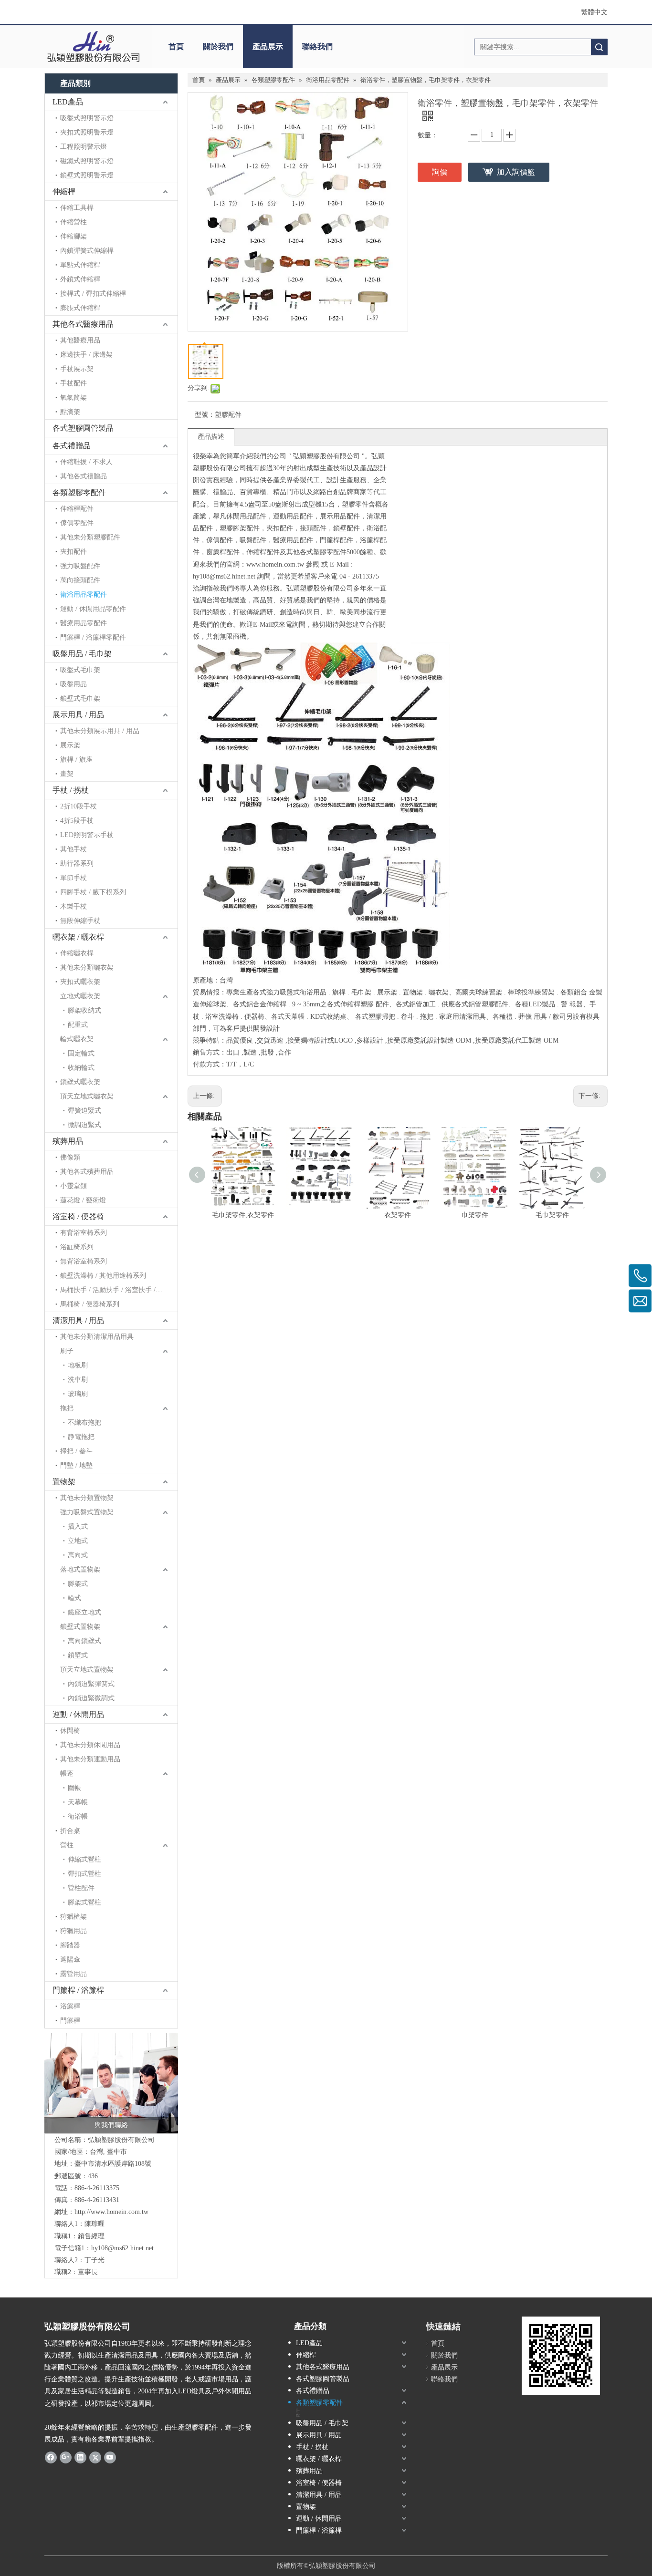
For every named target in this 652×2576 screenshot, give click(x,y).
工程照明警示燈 (84, 147)
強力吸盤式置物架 (87, 1512)
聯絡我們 (317, 47)
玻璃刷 (78, 1394)
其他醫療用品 (80, 340)
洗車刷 (78, 1380)
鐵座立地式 (84, 1612)
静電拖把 (81, 1437)
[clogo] (93, 47)
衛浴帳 (78, 1816)
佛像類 (70, 1157)
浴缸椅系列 (77, 1247)
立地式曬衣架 (80, 996)
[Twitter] (95, 2457)
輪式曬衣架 (77, 1039)
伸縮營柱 (74, 222)
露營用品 (74, 1974)
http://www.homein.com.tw (111, 2212)
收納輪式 (81, 1068)
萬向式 (78, 1555)
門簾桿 (70, 2021)
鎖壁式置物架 (80, 1627)
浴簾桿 (70, 2006)
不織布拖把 (84, 1422)
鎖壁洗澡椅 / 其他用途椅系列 (103, 1276)
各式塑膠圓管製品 (83, 428)
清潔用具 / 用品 (78, 1320)
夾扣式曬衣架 (80, 982)
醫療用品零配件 (84, 623)
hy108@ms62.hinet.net (122, 2248)
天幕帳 (78, 1802)
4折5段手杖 (77, 821)
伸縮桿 (64, 191)
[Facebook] (51, 2457)
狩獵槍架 (74, 1917)
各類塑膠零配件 (79, 492)
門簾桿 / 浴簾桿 (78, 1990)
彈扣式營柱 (84, 1874)
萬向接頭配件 (80, 580)
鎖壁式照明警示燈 (87, 175)
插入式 (78, 1526)
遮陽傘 (70, 1960)
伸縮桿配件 (77, 509)
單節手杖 (74, 878)
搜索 (599, 47)
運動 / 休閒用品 (78, 1714)
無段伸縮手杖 (80, 921)
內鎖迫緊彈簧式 (91, 1684)
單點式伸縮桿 (80, 265)
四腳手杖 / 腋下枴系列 (93, 892)
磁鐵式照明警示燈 (87, 161)
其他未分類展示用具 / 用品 (100, 731)
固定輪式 (81, 1053)
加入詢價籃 (516, 172)
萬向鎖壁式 (84, 1641)
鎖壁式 (78, 1655)
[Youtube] (110, 2457)
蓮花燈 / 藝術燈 (83, 1200)
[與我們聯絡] (111, 2083)
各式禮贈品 (72, 446)
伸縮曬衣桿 (77, 953)
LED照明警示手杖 (87, 835)
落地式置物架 (80, 1569)
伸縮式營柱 (84, 1859)
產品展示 (268, 47)
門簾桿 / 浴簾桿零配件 (93, 637)
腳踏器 (70, 1945)
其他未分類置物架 (87, 1498)
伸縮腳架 (74, 236)
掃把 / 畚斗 (76, 1451)
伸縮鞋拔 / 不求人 (86, 462)
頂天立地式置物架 (87, 1670)
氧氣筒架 (74, 398)
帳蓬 (67, 1774)
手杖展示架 (77, 369)
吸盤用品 (74, 684)
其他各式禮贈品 (84, 476)
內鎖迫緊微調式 (91, 1698)
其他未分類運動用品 (90, 1759)
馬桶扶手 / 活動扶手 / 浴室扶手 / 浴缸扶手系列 (119, 1290)
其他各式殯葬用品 (87, 1172)
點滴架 (70, 412)
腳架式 (78, 1584)
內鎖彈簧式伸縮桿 (87, 251)
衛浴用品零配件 (84, 595)
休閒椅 (70, 1731)
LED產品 (68, 102)
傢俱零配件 (77, 523)
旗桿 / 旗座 (76, 760)
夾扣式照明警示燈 (87, 132)
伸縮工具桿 (77, 208)
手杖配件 (74, 383)
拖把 (67, 1408)
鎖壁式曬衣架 (80, 1082)
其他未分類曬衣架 (87, 967)
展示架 (70, 745)
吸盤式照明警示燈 (87, 118)
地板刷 (78, 1365)
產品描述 (211, 437)
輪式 (74, 1598)
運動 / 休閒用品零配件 (93, 609)
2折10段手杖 (79, 806)
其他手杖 (74, 849)
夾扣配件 (74, 552)
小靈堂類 (74, 1186)
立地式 (78, 1541)
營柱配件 (81, 1888)
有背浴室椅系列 (84, 1233)
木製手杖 (74, 906)
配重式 (78, 1025)
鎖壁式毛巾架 (80, 698)
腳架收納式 (84, 1010)
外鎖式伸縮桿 (80, 279)
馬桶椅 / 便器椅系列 (90, 1304)
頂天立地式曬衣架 (87, 1096)
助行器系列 (77, 864)
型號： (205, 415)
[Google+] (66, 2457)
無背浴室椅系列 (84, 1261)
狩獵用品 (74, 1931)
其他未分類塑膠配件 (90, 537)
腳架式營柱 (84, 1902)
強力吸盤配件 (80, 566)
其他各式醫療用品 (83, 324)
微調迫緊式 (84, 1125)
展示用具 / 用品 (78, 715)
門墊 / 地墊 (76, 1465)
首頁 (176, 47)
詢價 (440, 172)
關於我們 (218, 47)
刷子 (67, 1351)
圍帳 (74, 1788)
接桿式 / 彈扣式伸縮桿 (93, 294)
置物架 (64, 1482)
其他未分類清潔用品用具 (97, 1337)
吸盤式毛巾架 (80, 670)
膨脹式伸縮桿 (80, 308)
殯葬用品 (68, 1141)
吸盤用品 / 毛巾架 (82, 654)
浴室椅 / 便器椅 (78, 1216)
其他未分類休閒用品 (90, 1745)
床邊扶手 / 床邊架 (86, 355)
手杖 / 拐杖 (71, 790)
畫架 (67, 774)
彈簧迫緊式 (84, 1111)
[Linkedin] (80, 2457)
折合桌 (70, 1831)
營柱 (67, 1845)
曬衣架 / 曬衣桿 (78, 937)
